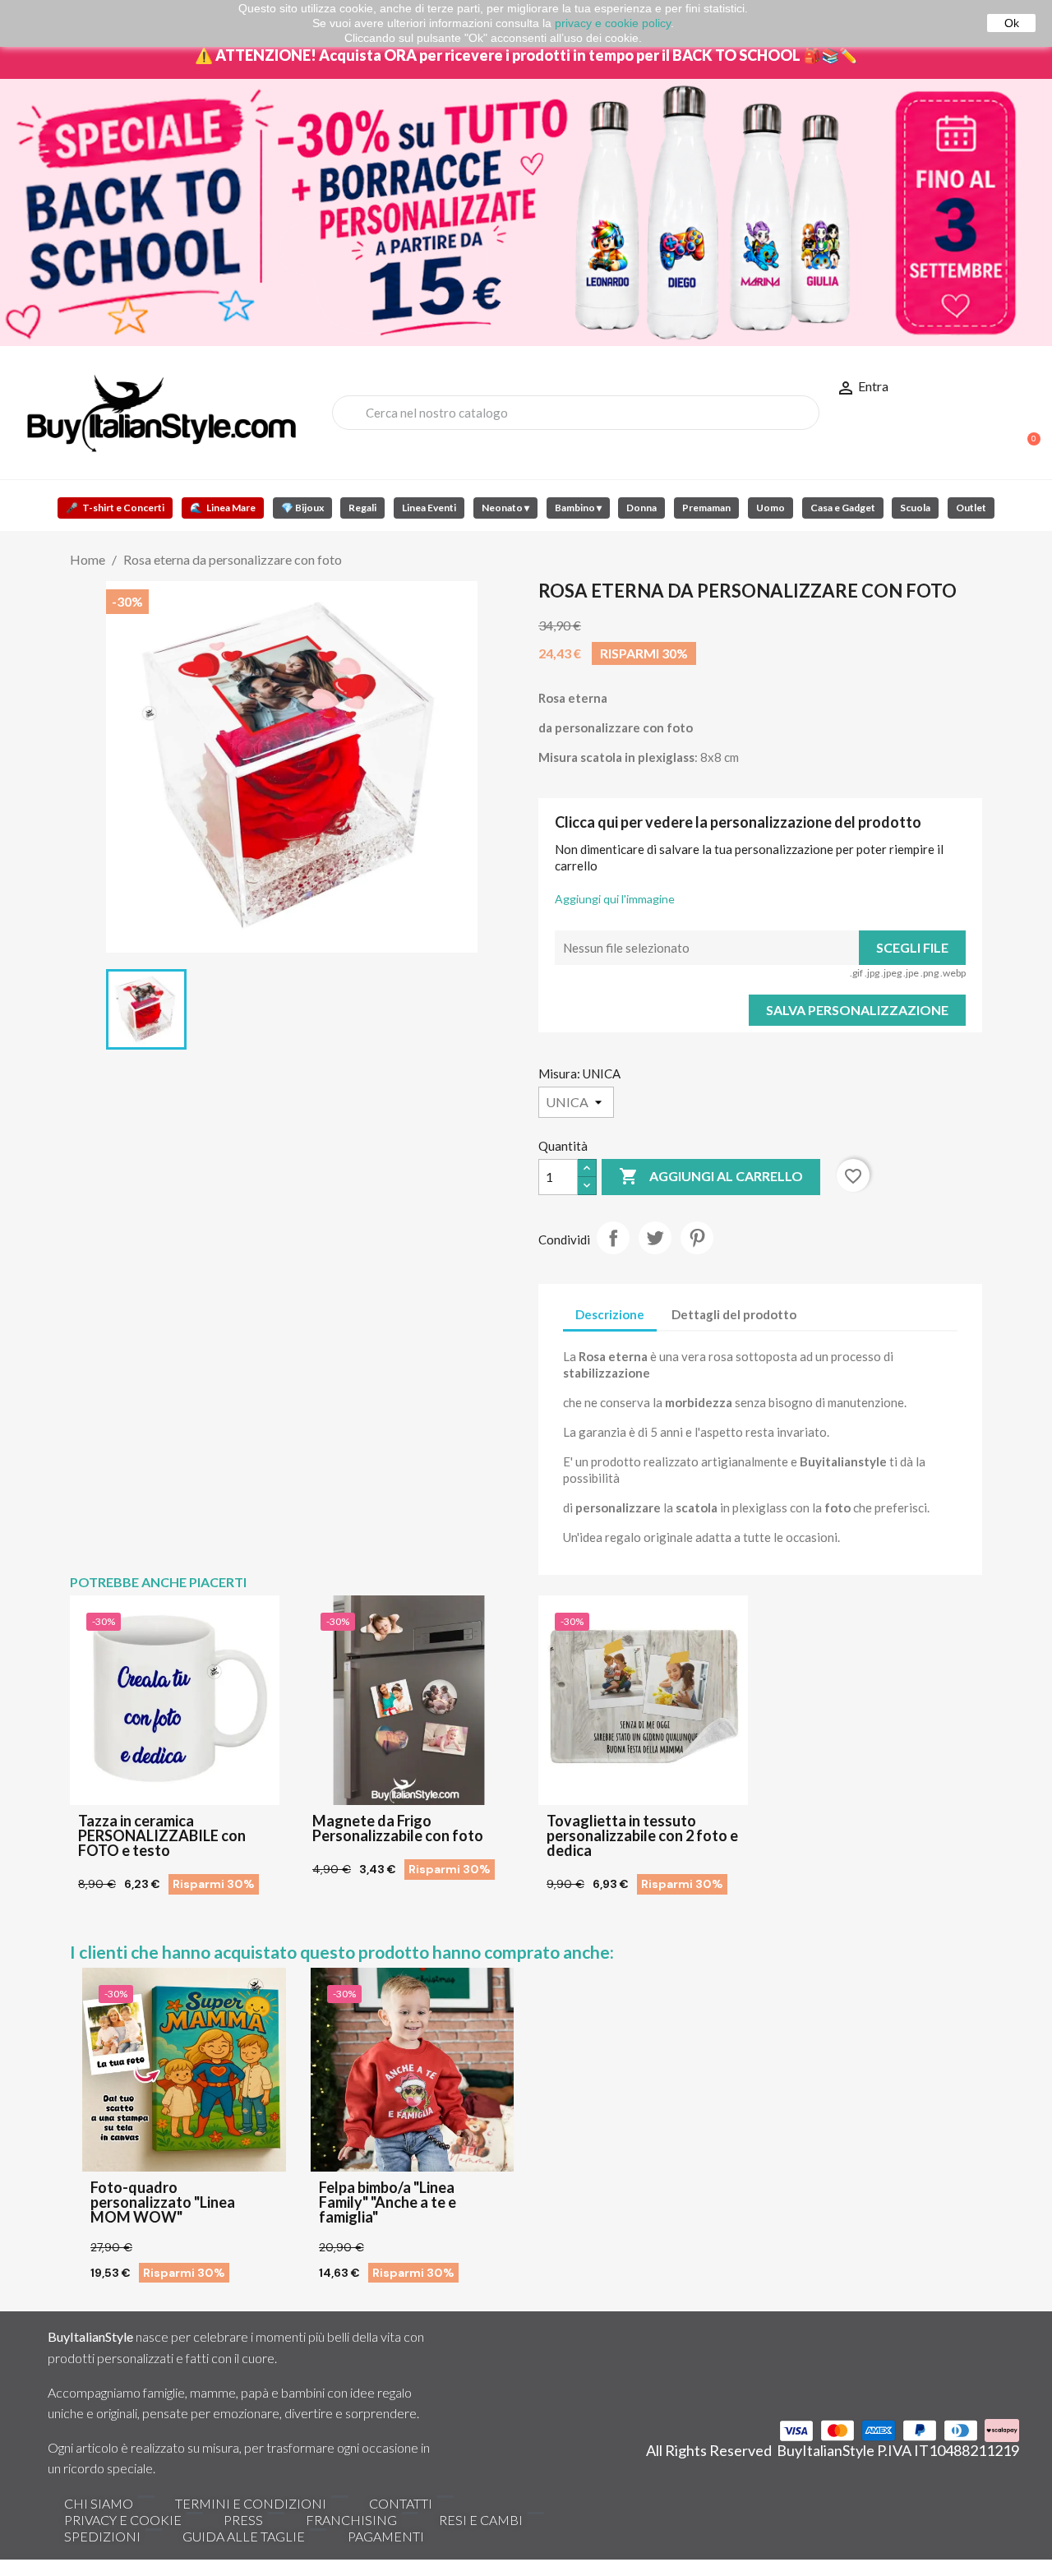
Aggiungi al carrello (711, 1176)
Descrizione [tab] (610, 1314)
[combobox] (576, 413)
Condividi (613, 1238)
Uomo (771, 508)
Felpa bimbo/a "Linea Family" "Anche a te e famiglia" (388, 2202)
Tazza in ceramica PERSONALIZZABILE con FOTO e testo (162, 1835)
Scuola (915, 508)
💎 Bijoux (302, 508)
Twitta (655, 1238)
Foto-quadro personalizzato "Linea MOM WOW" (163, 2202)
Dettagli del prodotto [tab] (734, 1314)
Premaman (706, 508)
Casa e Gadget (843, 508)
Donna (641, 508)
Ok (1012, 23)
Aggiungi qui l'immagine (615, 899)
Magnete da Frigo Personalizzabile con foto (398, 1828)
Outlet (971, 508)
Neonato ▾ (505, 508)
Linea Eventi (429, 508)
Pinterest (697, 1238)
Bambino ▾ (578, 508)
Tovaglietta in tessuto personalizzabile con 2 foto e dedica (642, 1835)
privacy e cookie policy (613, 23)
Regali (362, 508)
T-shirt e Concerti (115, 508)
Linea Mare (223, 508)
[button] (1027, 431)
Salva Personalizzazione (857, 1010)
